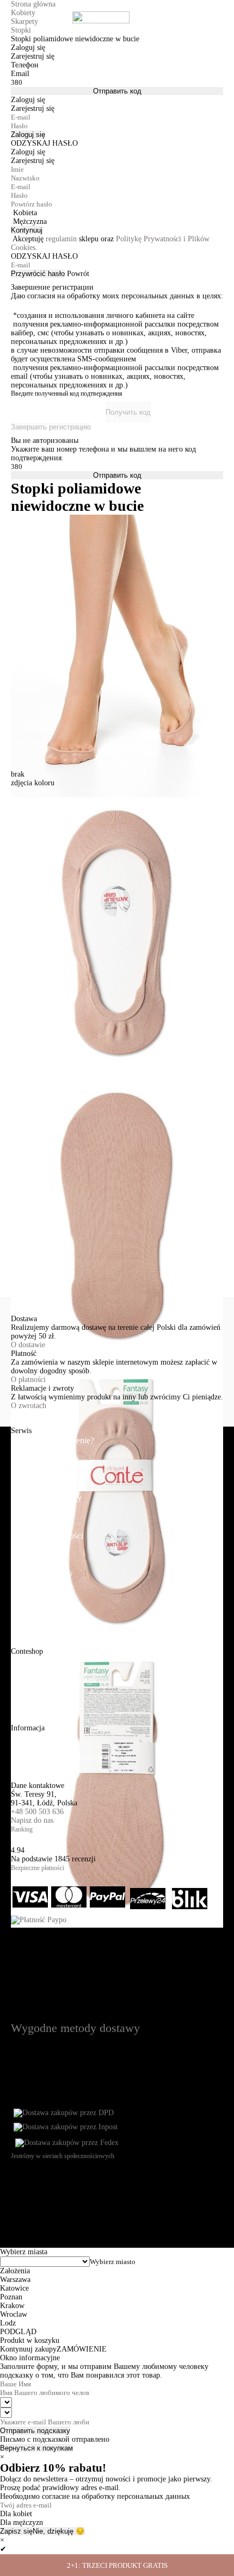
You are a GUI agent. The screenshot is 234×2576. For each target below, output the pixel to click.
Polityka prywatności (47, 1536)
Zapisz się (16, 2531)
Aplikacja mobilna (42, 1718)
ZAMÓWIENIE (82, 2349)
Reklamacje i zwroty (46, 1498)
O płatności (28, 1380)
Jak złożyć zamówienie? (53, 1440)
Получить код (128, 412)
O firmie (25, 1661)
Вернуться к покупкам (36, 2448)
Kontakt (25, 1776)
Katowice (14, 2288)
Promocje (27, 1555)
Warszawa (15, 2280)
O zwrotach (29, 1406)
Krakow (12, 2306)
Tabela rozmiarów (42, 1574)
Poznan (11, 2297)
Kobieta (25, 213)
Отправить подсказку (35, 2431)
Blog (19, 1699)
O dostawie (28, 1345)
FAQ (20, 1593)
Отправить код (117, 91)
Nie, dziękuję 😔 (59, 2531)
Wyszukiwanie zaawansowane (63, 1757)
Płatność (25, 1459)
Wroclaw (14, 2314)
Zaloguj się (28, 135)
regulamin (61, 239)
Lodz (8, 2323)
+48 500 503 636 (37, 1812)
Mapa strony (32, 1738)
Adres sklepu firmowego (53, 1680)
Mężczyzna (30, 221)
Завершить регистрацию (51, 427)
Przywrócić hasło (38, 274)
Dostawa (26, 1478)
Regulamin (30, 1517)
